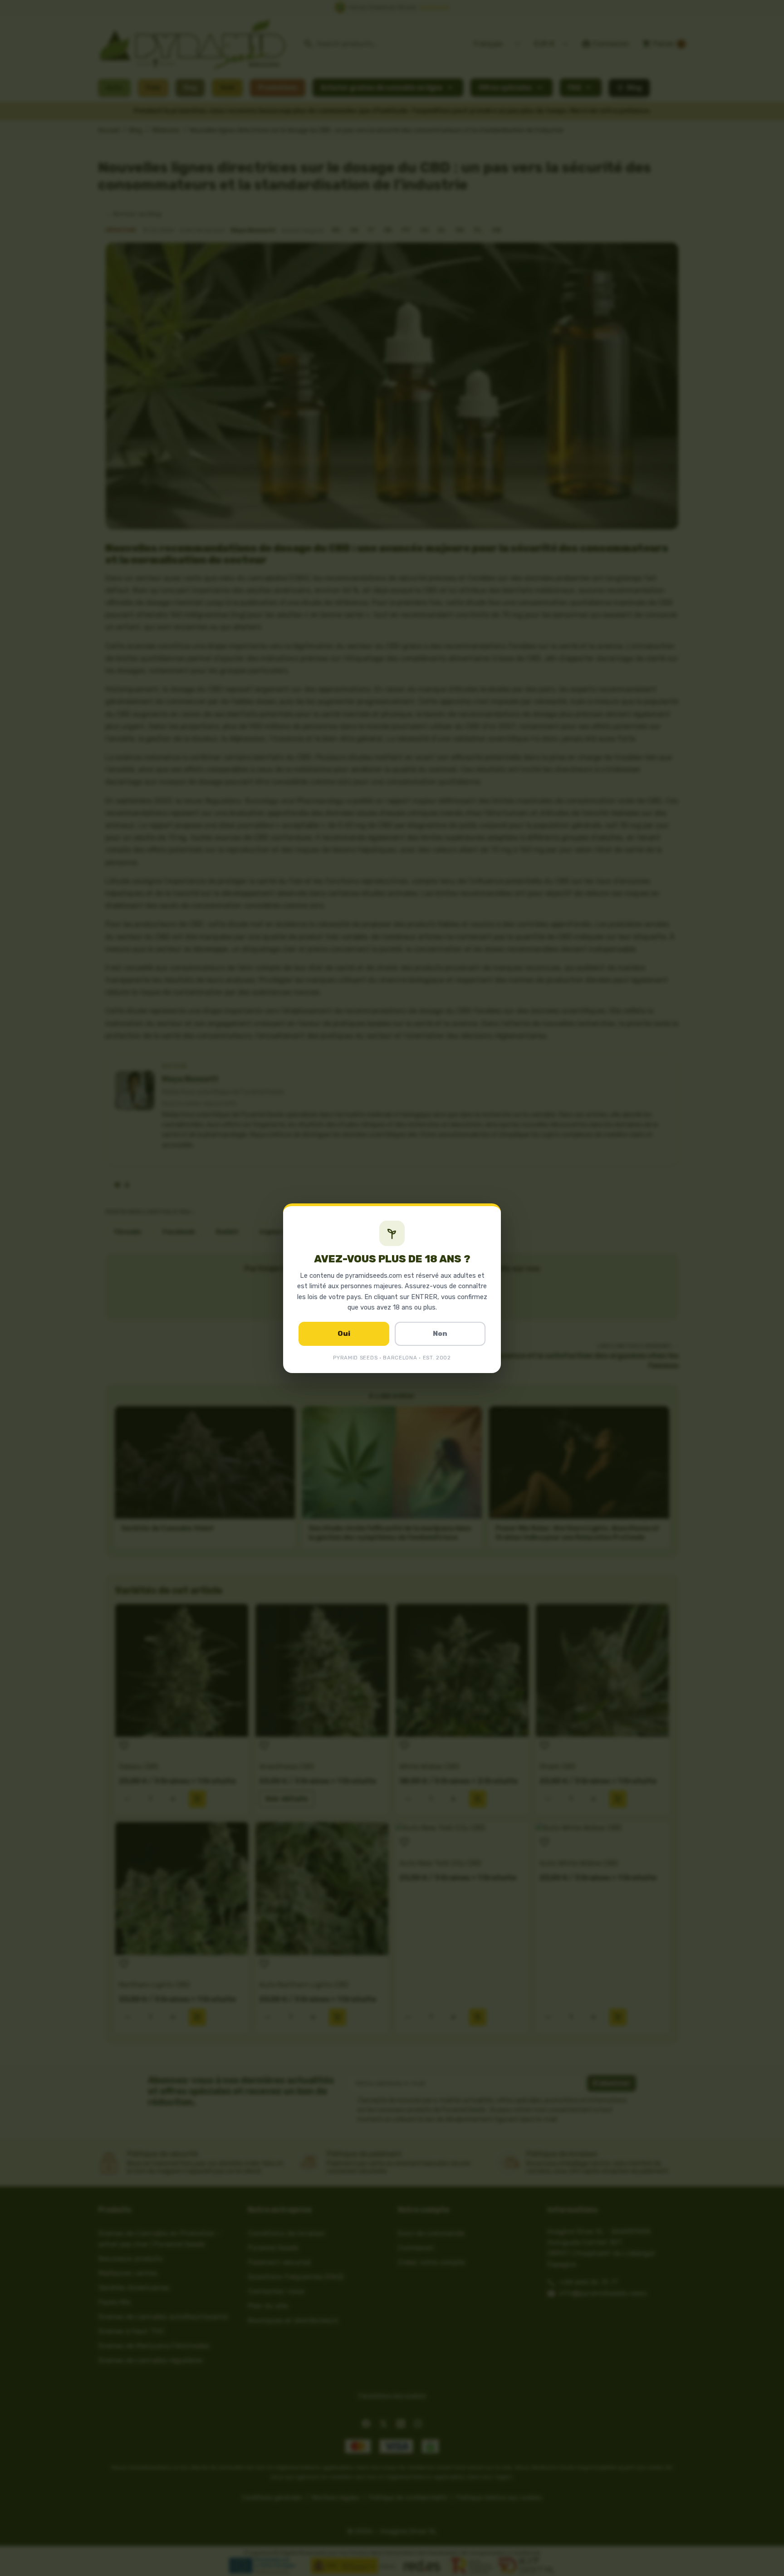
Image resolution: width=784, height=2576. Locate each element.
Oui (344, 1334)
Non (440, 1334)
